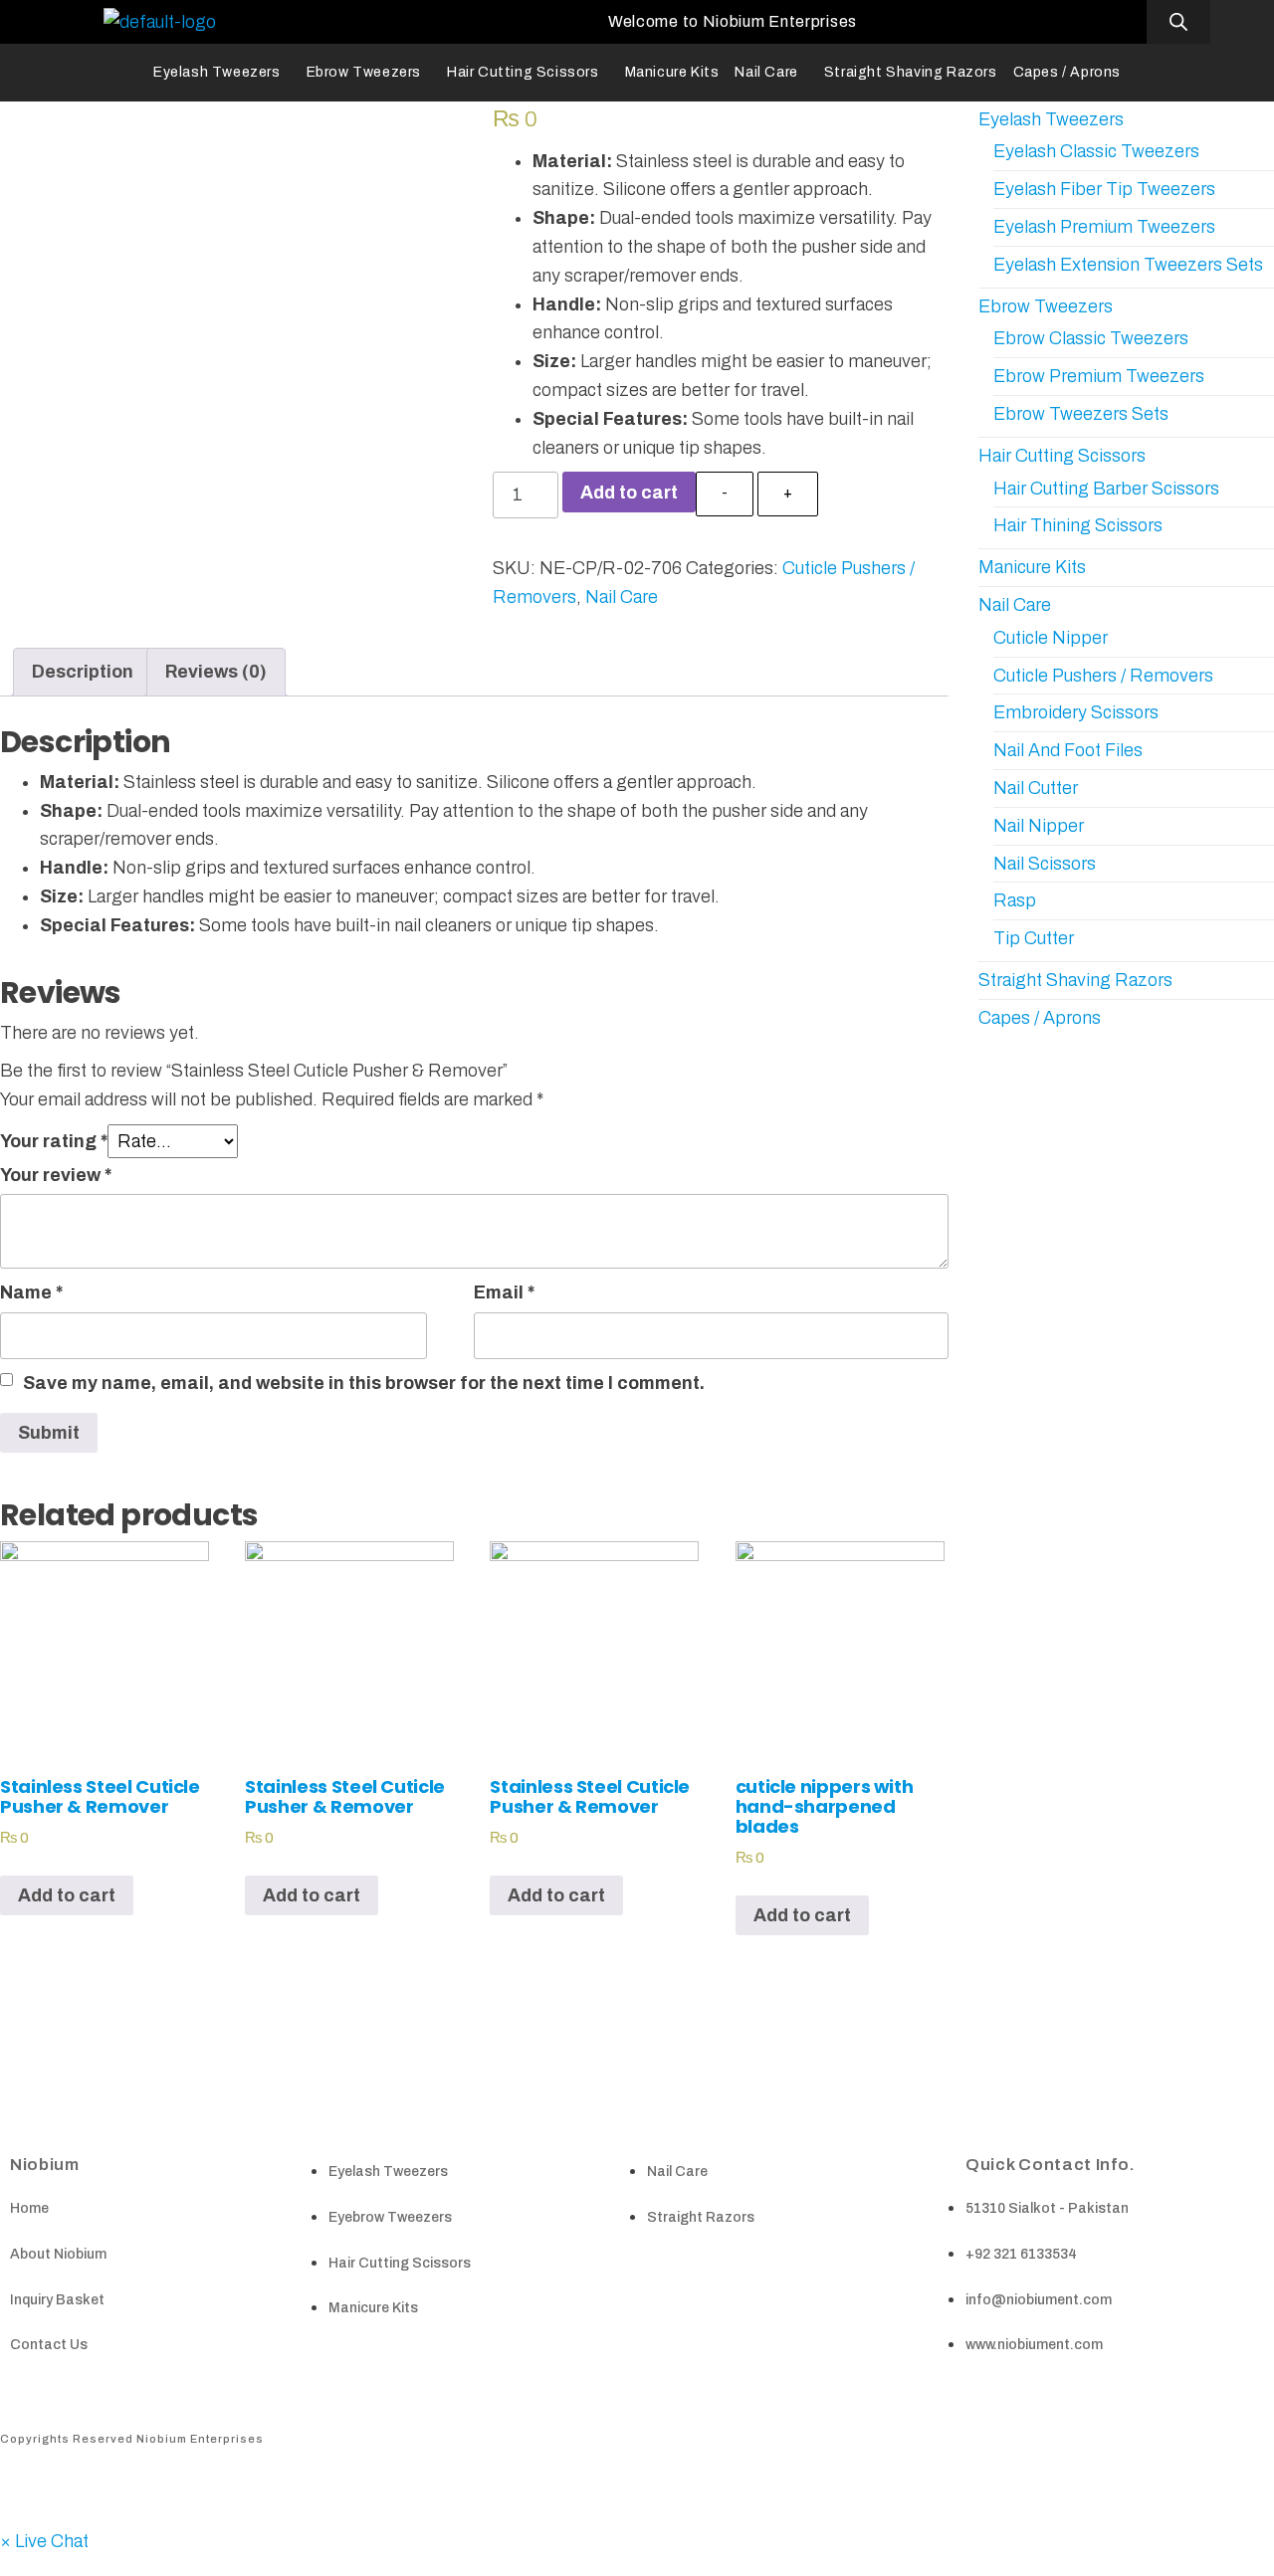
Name (31, 1292)
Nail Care (766, 72)
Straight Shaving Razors (911, 72)
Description (83, 672)
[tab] (83, 672)
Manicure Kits (672, 72)
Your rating (54, 1141)
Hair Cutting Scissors (523, 72)
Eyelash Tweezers (217, 72)
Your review (56, 1175)
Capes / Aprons (1067, 72)
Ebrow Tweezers (364, 72)
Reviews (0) (216, 672)
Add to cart (629, 493)
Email (504, 1292)
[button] (44, 2541)
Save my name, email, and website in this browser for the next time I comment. (364, 1383)
